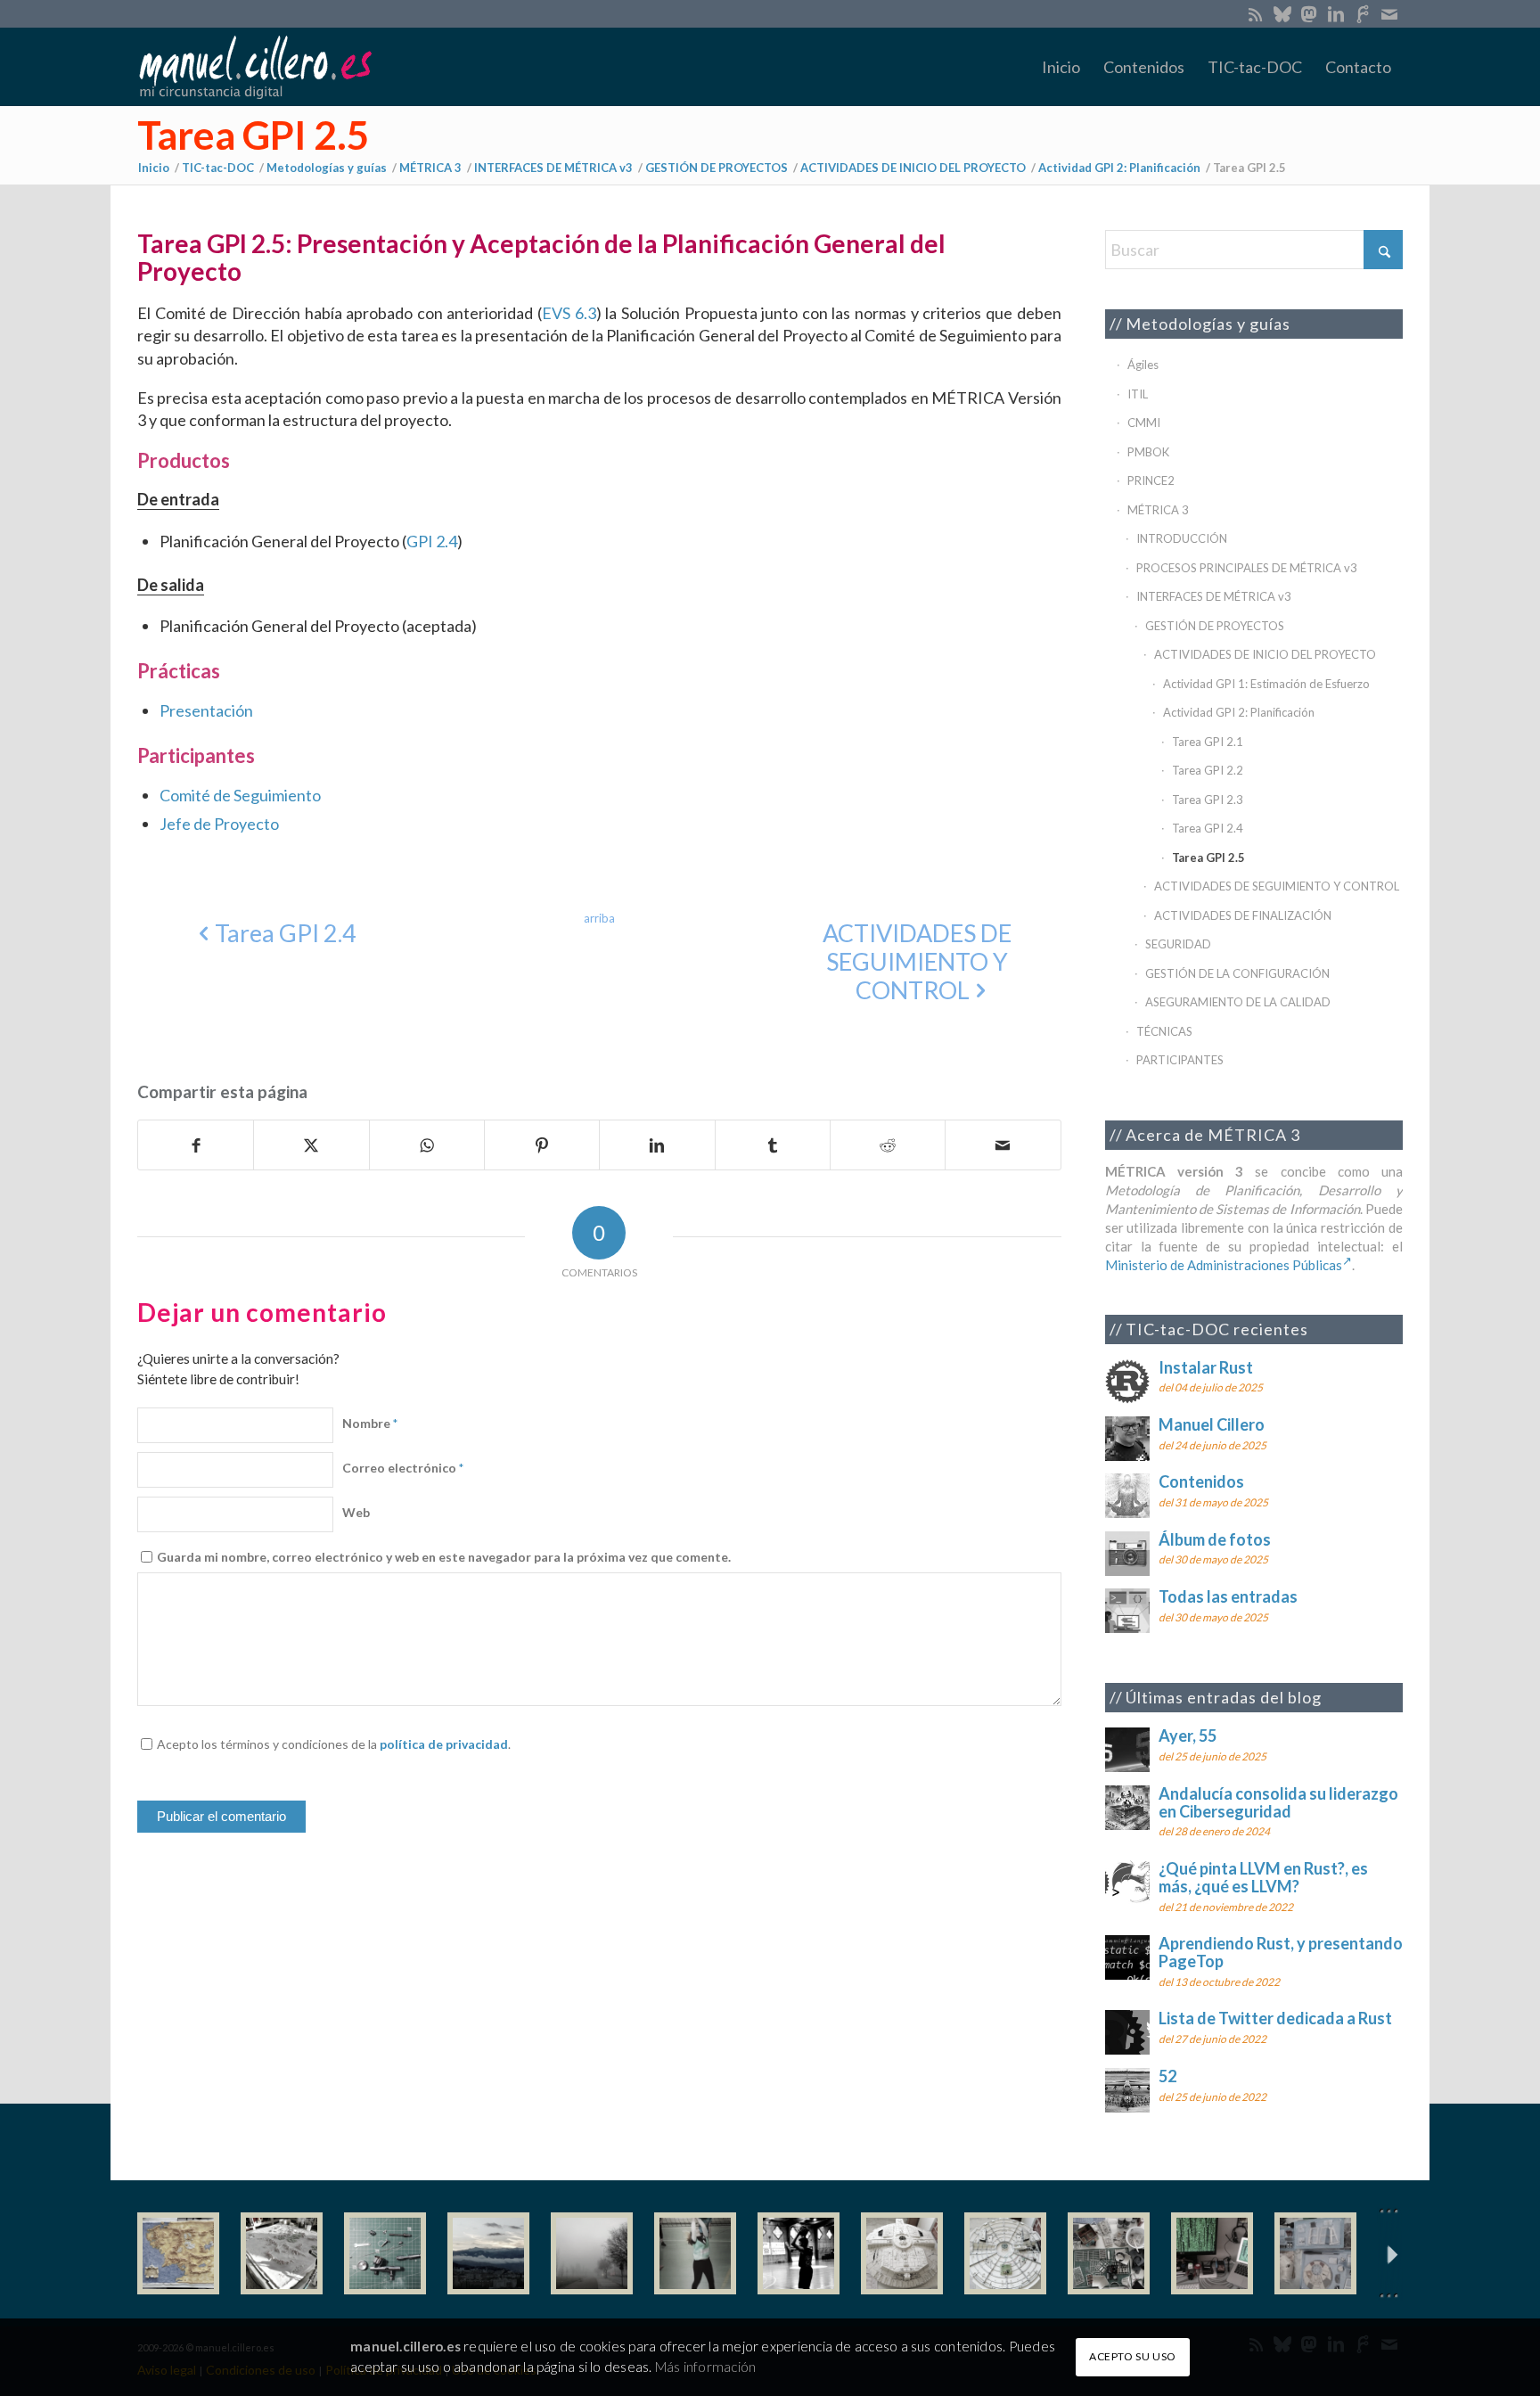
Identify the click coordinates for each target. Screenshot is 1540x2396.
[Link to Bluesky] (1282, 13)
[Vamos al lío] (282, 2253)
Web (356, 1512)
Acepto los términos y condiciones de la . (334, 1744)
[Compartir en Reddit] (888, 1145)
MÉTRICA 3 (1158, 510)
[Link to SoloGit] (1362, 13)
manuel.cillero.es (405, 2346)
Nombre (370, 1423)
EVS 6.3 (569, 313)
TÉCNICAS (1164, 1031)
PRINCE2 (1151, 480)
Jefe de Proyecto (219, 824)
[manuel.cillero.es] (255, 67)
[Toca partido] (799, 2253)
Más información (705, 2367)
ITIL (1138, 394)
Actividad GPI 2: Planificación (1239, 712)
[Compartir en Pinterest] (542, 1145)
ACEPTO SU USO (1133, 2356)
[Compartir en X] (311, 1145)
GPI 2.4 (432, 541)
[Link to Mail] (1389, 13)
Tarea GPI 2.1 (1208, 742)
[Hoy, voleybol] (695, 2253)
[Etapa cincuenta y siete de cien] (1005, 2253)
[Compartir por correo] (1003, 1145)
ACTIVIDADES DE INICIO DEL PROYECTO (1265, 654)
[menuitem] (1061, 67)
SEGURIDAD (1178, 944)
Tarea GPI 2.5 (254, 135)
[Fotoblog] (1389, 2254)
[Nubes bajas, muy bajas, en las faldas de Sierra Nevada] (488, 2253)
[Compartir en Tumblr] (773, 1145)
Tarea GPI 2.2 (1208, 770)
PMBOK (1148, 452)
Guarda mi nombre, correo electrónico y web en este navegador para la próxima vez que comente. (444, 1557)
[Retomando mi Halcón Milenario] (1109, 2253)
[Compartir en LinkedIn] (657, 1145)
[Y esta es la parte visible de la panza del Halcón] (902, 2253)
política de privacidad (444, 1744)
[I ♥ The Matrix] (1212, 2253)
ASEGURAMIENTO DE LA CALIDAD (1238, 1002)
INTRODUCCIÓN (1182, 538)
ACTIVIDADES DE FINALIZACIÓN (1243, 915)
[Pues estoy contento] (178, 2253)
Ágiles (1143, 365)
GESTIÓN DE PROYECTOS (1215, 626)
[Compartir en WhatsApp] (427, 1145)
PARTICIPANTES (1180, 1060)
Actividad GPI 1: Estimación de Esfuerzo (1266, 684)
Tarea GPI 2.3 (1208, 800)
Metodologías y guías (1208, 324)
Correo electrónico (403, 1468)
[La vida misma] (592, 2253)
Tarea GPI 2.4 (1208, 828)
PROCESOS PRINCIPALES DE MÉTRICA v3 (1247, 568)
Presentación (206, 710)
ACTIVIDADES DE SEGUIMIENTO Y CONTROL (1277, 886)
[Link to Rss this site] (1255, 13)
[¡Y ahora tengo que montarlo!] (385, 2253)
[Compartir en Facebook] (196, 1145)
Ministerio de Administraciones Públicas (1224, 1265)
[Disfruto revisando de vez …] (1315, 2253)
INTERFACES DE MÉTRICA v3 (1214, 596)
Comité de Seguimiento (240, 795)
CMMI (1144, 423)
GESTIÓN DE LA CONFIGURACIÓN (1237, 973)
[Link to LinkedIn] (1335, 13)
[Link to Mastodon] (1309, 13)
